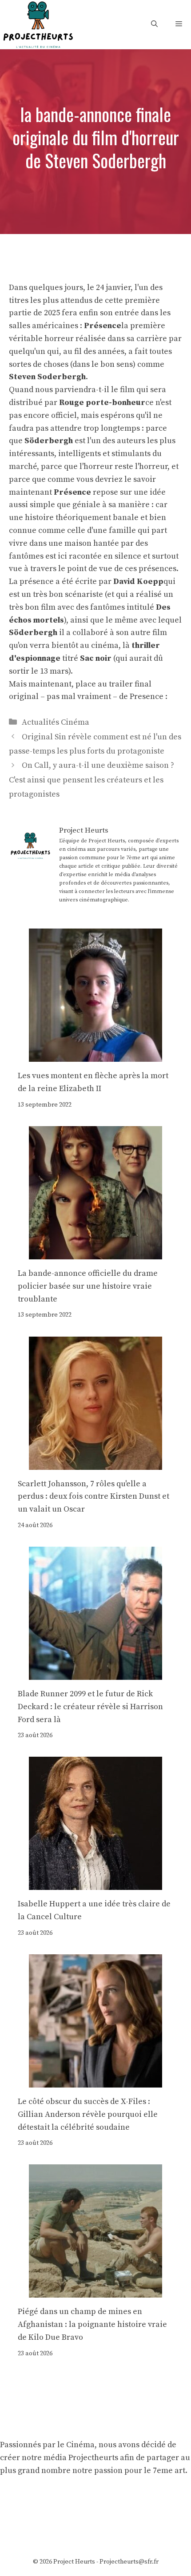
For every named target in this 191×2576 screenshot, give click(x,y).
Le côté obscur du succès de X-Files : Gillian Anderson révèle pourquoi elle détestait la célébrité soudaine (88, 2114)
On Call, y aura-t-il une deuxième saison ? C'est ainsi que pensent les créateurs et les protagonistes (92, 780)
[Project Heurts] (38, 24)
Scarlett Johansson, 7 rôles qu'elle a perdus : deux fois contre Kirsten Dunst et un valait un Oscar (94, 1497)
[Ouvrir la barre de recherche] (154, 24)
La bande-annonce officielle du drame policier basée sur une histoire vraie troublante (88, 1286)
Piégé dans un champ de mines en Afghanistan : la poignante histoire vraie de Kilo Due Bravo (92, 2324)
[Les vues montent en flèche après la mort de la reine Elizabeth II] (95, 1055)
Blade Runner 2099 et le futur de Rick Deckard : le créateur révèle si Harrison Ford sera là (90, 1707)
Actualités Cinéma (56, 722)
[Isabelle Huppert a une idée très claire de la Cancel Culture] (95, 1883)
